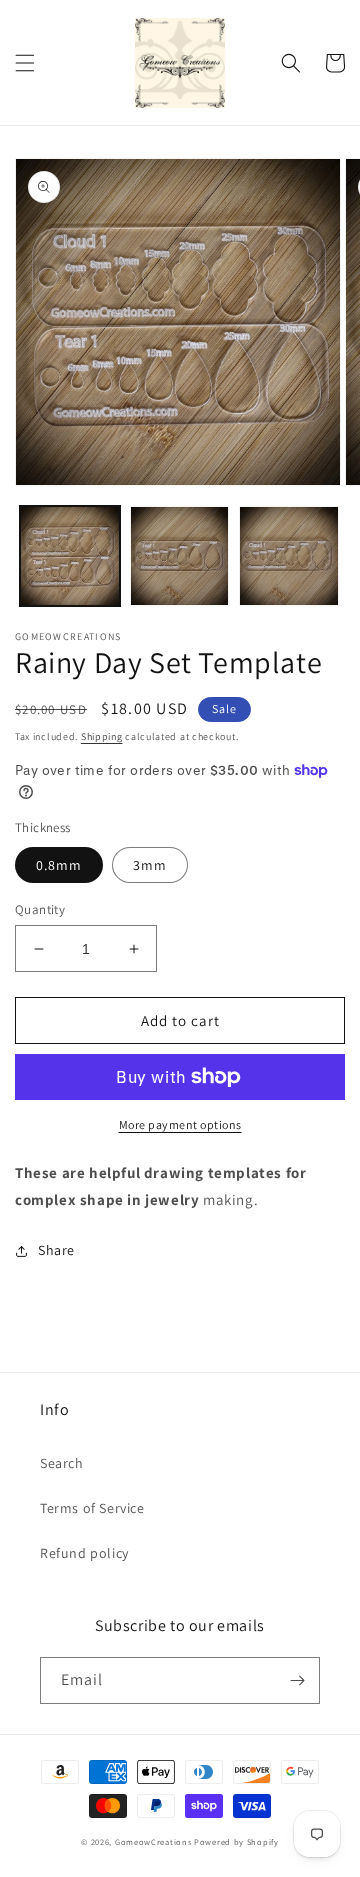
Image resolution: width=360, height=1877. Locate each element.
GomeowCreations (153, 1841)
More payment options (180, 1124)
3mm (150, 865)
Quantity (40, 909)
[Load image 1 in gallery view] (70, 556)
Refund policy (84, 1553)
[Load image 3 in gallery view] (289, 556)
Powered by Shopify (236, 1841)
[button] (25, 63)
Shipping (102, 736)
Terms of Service (92, 1508)
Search (62, 1463)
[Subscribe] (297, 1680)
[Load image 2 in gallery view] (180, 556)
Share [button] (56, 1250)
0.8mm (59, 865)
